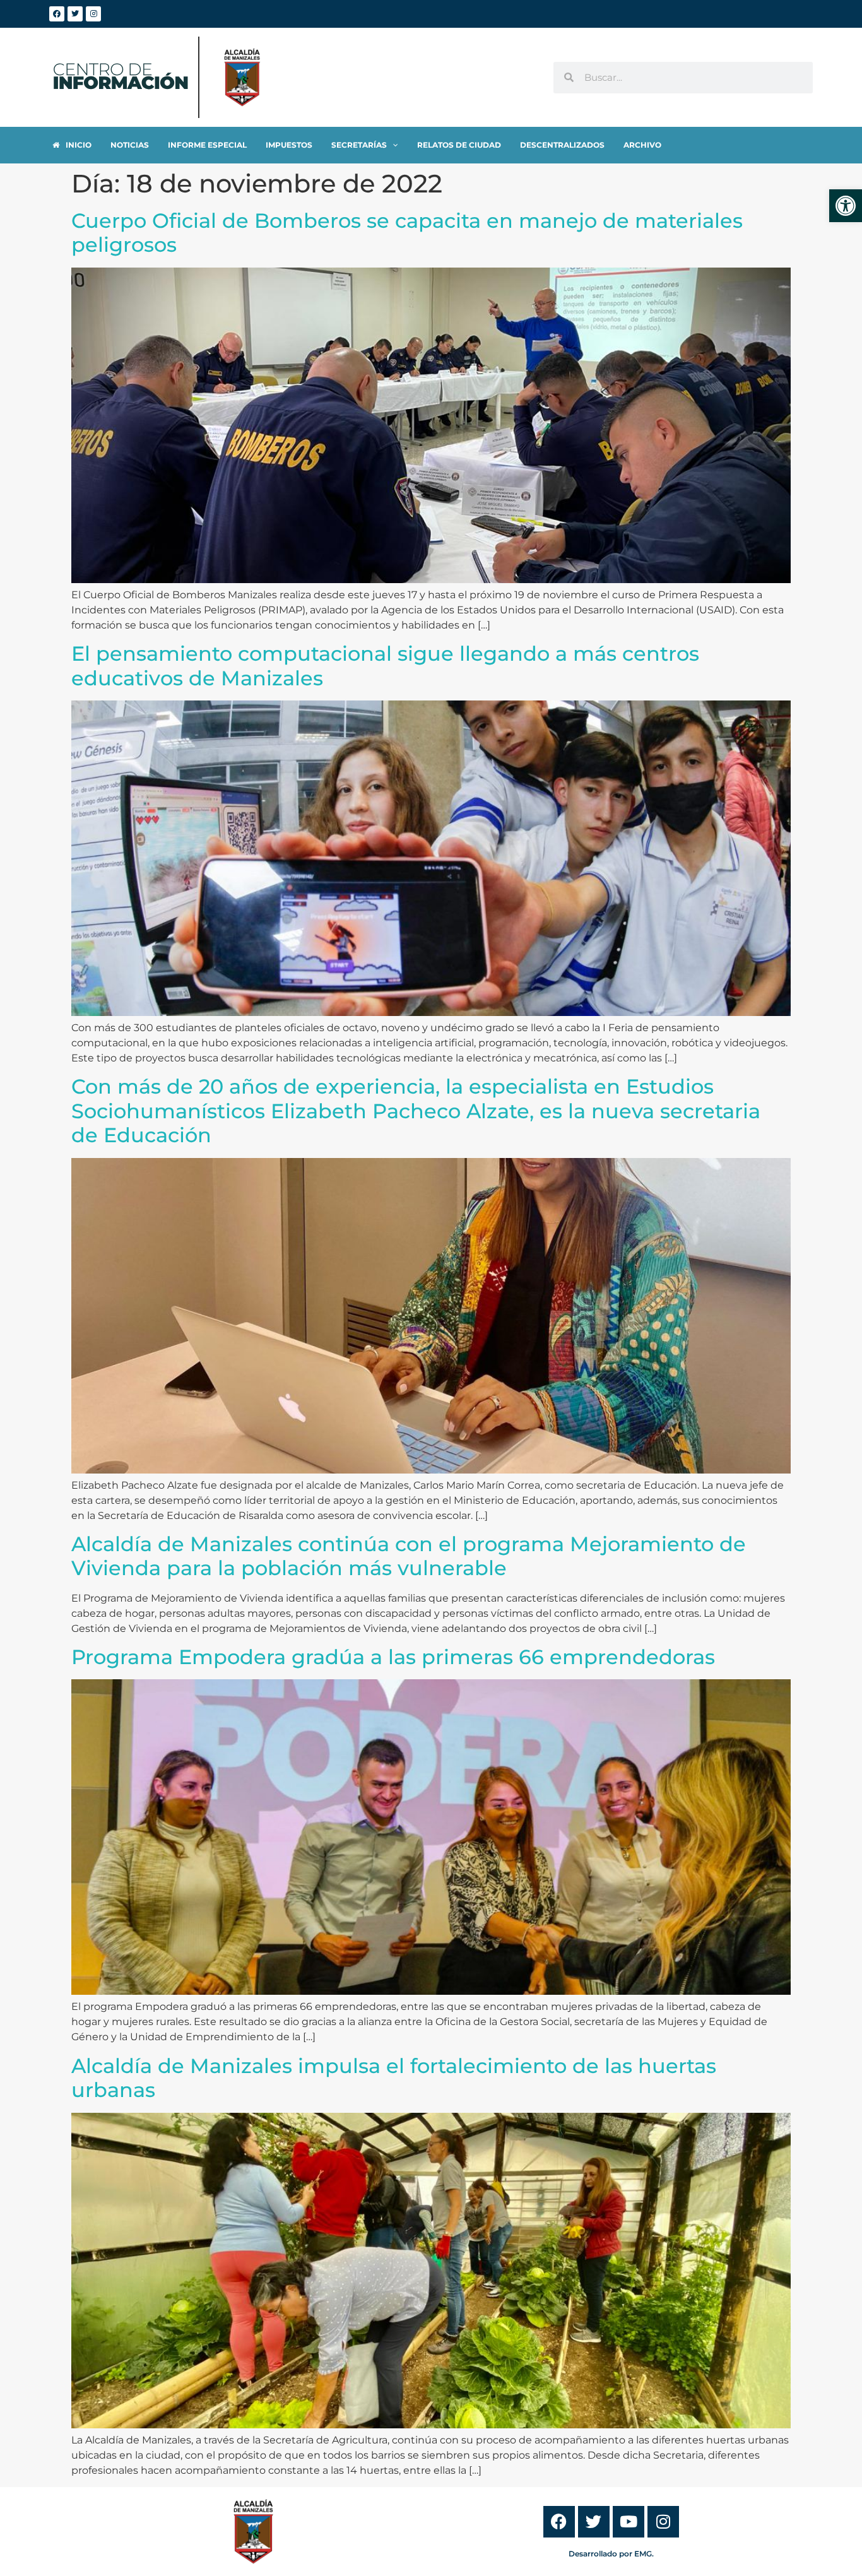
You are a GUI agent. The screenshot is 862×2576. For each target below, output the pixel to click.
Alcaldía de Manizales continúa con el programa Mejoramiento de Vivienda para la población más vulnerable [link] (409, 1556)
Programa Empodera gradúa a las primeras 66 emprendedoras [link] (393, 1657)
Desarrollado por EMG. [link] (611, 2554)
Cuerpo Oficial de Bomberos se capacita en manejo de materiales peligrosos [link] (407, 233)
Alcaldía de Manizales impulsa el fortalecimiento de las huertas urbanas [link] (394, 2078)
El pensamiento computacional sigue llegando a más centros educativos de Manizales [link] (385, 665)
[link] (846, 206)
